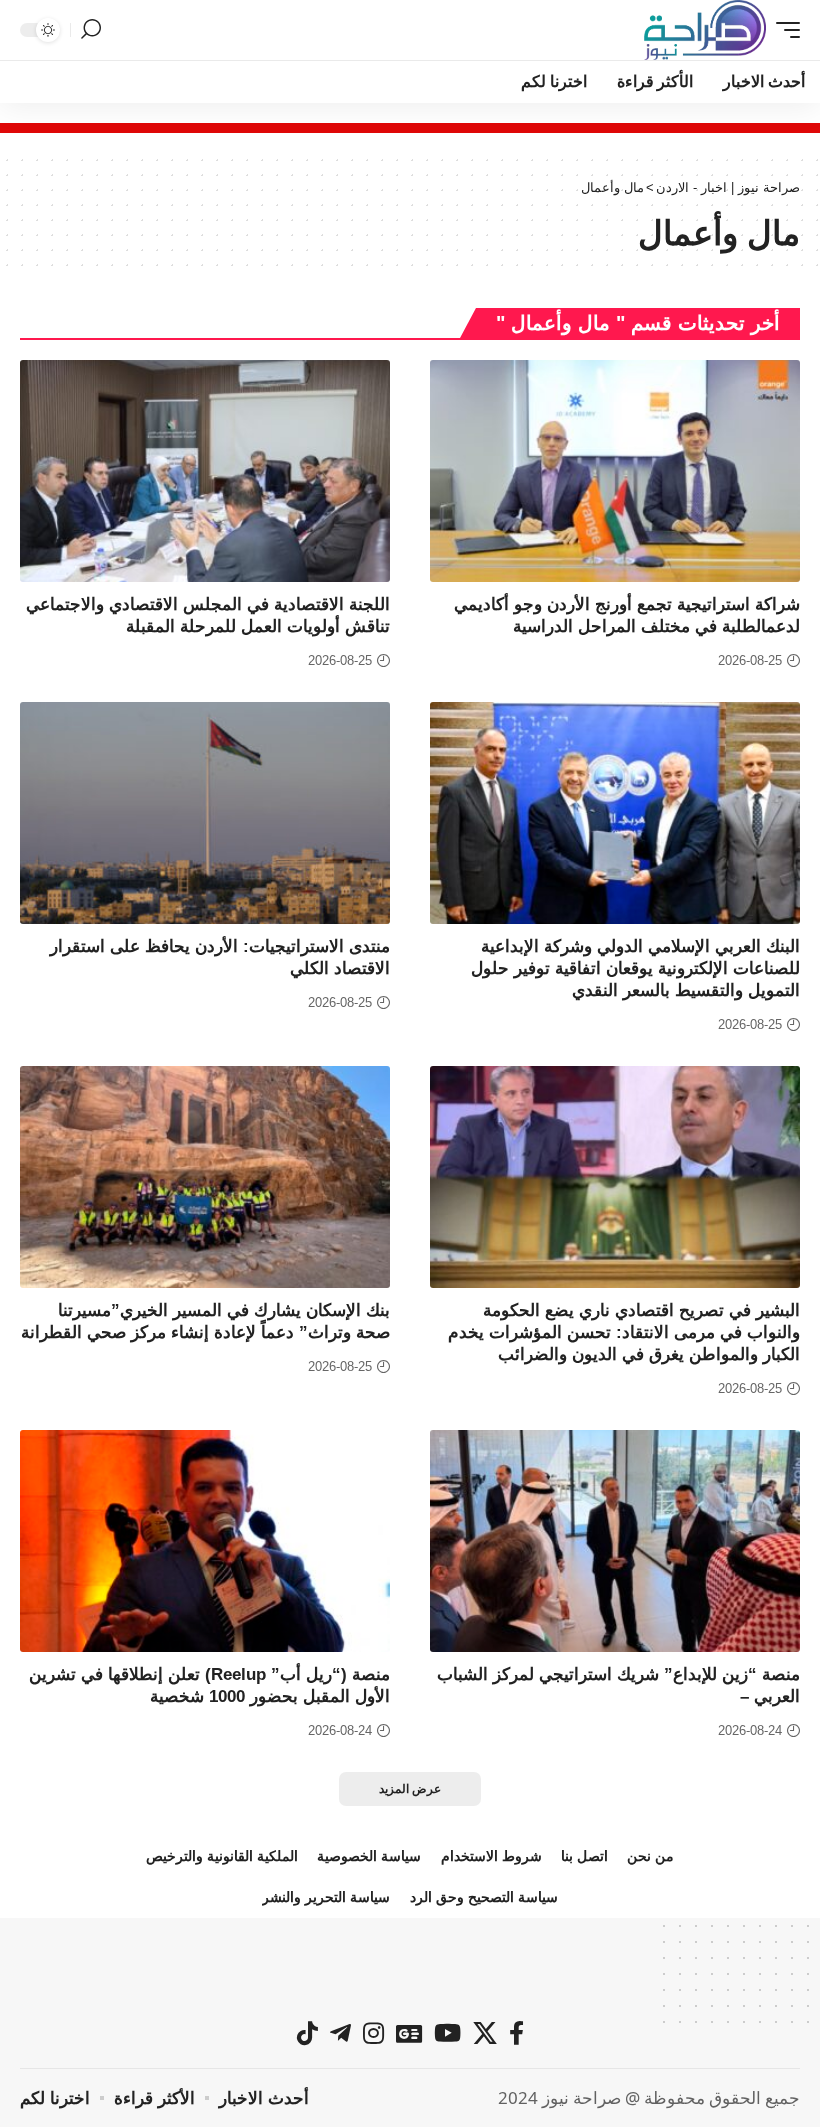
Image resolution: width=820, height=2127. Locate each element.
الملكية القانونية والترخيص (222, 1856)
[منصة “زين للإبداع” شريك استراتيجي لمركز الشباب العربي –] (615, 1541)
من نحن (650, 1856)
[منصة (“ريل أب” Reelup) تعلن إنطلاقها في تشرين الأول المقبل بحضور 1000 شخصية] (205, 1541)
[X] (485, 2033)
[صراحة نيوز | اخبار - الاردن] (705, 30)
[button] (783, 30)
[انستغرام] (373, 2033)
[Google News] (409, 2033)
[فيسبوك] (516, 2033)
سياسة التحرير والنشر (326, 1897)
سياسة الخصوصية (369, 1856)
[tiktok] (307, 2033)
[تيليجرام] (340, 2033)
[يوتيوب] (447, 2033)
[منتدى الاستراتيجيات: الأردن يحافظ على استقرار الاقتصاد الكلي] (205, 813)
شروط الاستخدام (491, 1856)
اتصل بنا (584, 1856)
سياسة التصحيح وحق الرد (484, 1897)
